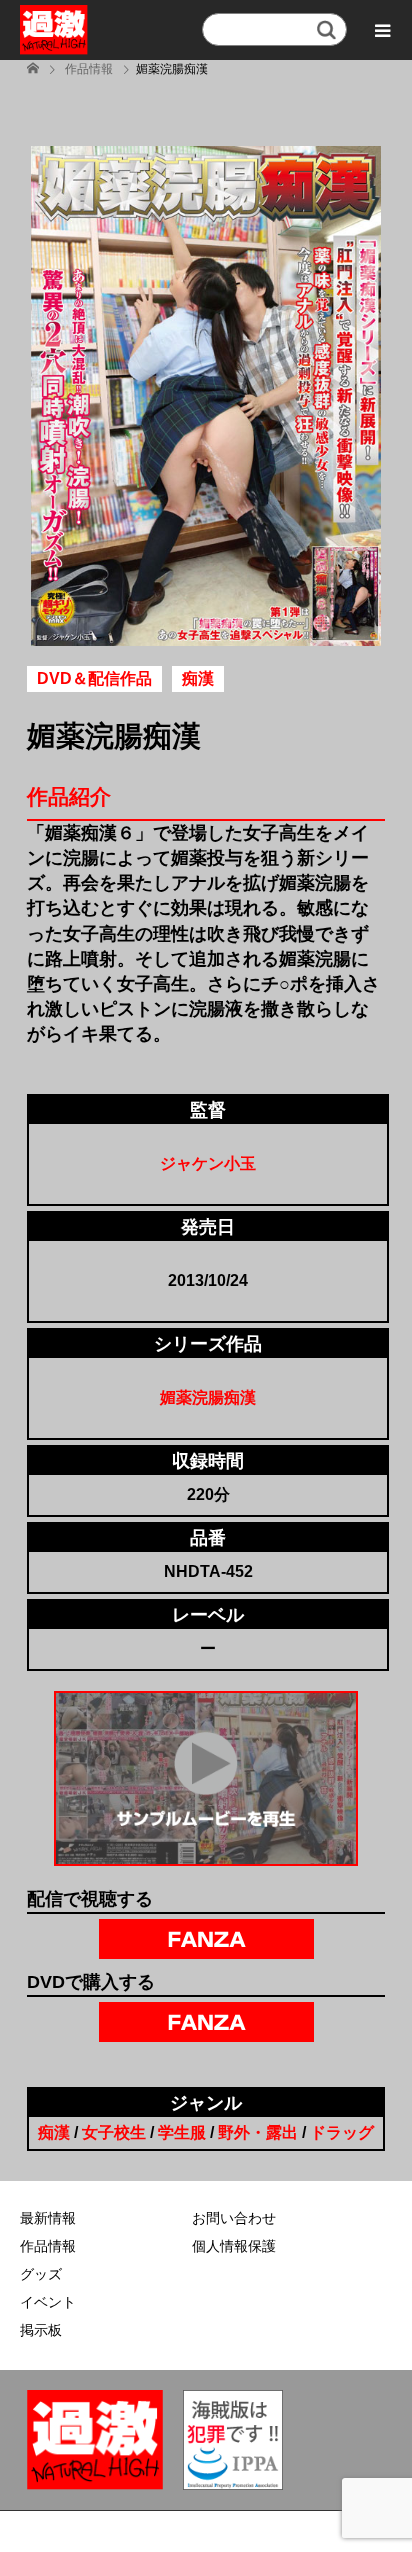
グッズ (41, 2274)
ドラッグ (342, 2132)
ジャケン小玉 (208, 1163)
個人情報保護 (234, 2246)
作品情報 (48, 2246)
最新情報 (48, 2218)
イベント (48, 2302)
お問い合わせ (234, 2218)
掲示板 (41, 2330)
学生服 (182, 2132)
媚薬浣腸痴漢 (208, 1397)
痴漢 (54, 2132)
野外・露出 (258, 2132)
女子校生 (114, 2132)
